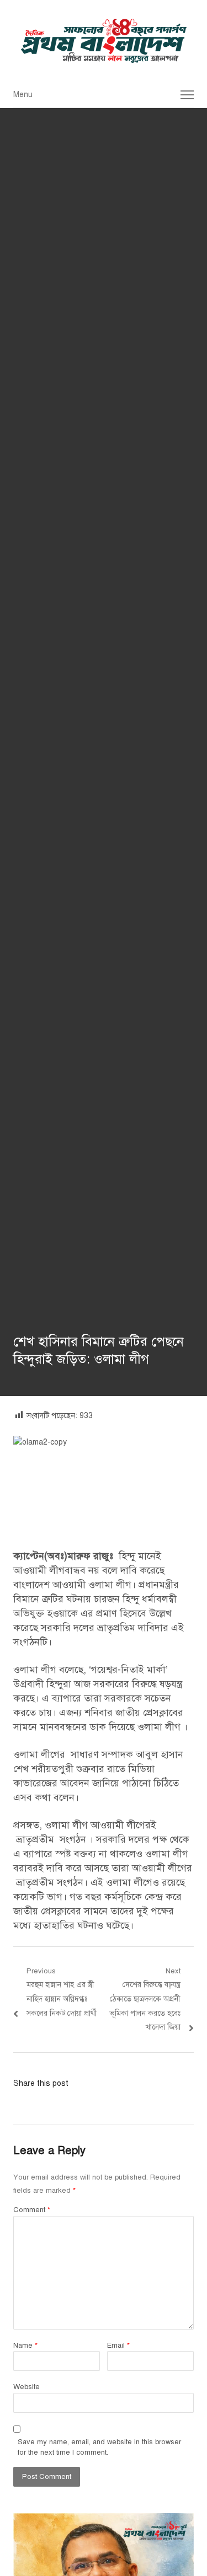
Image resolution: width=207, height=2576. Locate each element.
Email (118, 2346)
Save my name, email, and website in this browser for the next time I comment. (99, 2448)
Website (26, 2387)
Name (25, 2346)
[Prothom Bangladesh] (104, 41)
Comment (32, 2210)
